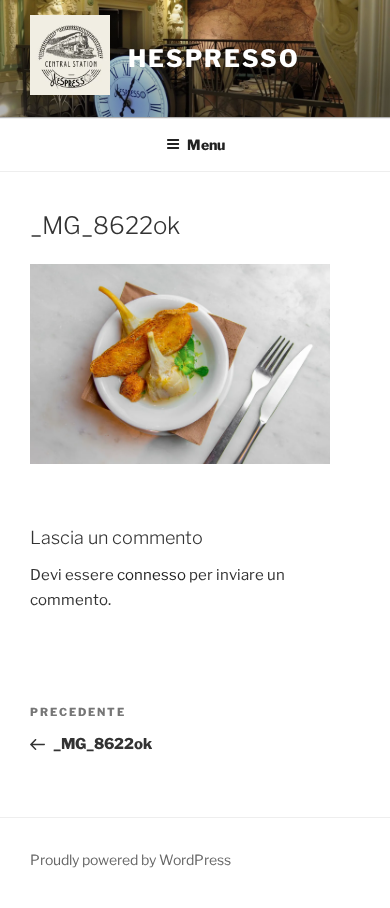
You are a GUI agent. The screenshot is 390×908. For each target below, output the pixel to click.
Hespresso (214, 58)
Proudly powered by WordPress (130, 859)
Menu (206, 144)
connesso (151, 575)
